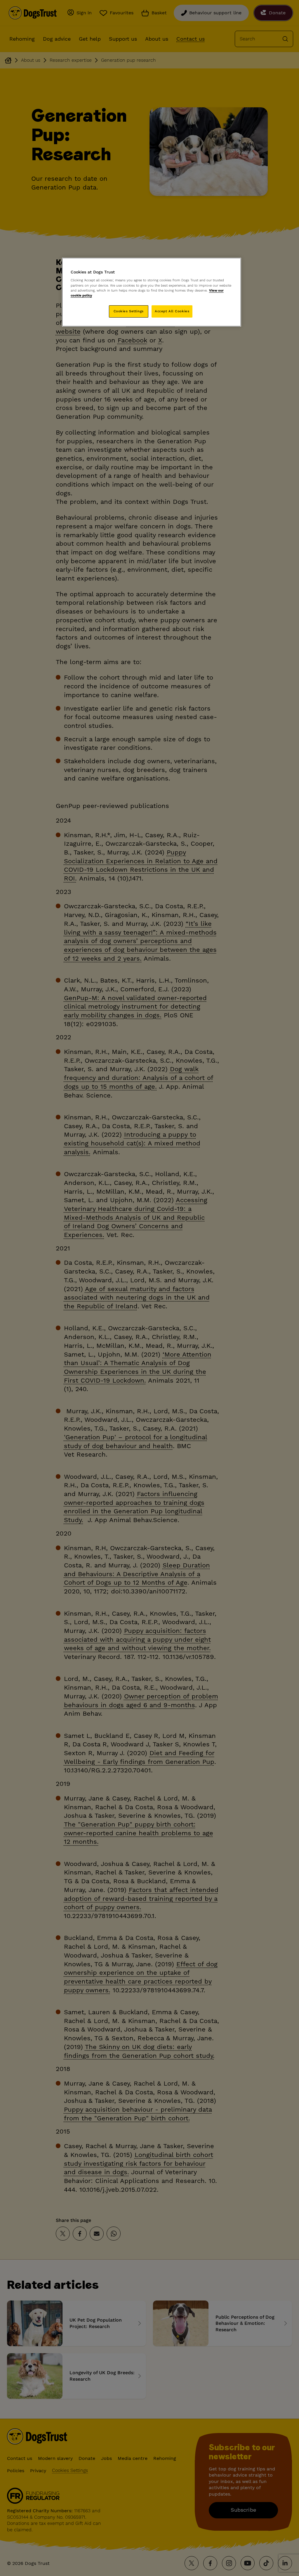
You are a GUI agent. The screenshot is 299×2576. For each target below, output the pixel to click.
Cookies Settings (129, 311)
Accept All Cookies (172, 311)
